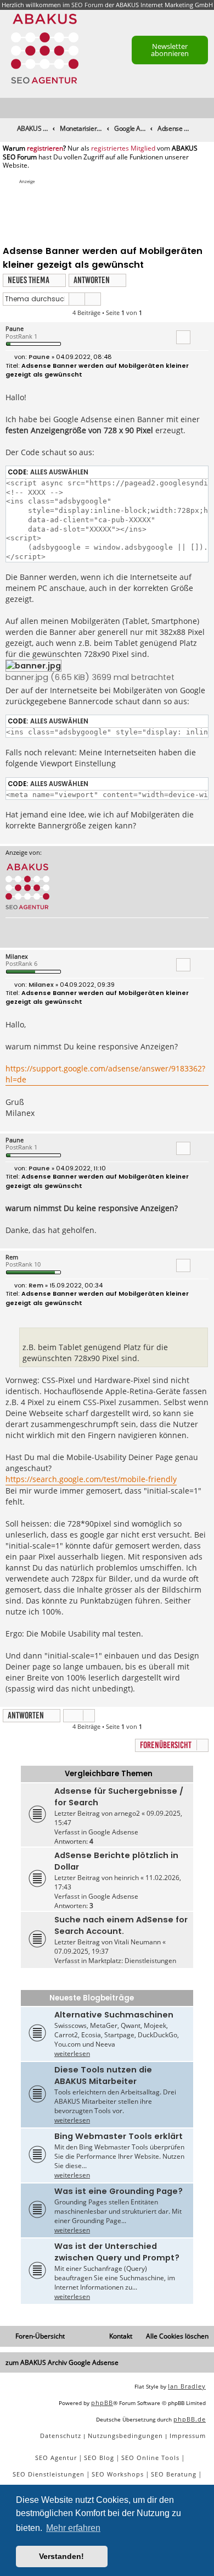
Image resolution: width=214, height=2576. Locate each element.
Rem (12, 1257)
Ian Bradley (187, 2386)
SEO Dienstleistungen (49, 2474)
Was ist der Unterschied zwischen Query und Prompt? (117, 2252)
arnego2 (127, 1813)
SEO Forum (87, 5)
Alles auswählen (59, 472)
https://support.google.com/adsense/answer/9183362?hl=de (105, 1074)
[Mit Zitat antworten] (183, 337)
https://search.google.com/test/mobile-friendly (91, 1479)
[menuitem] (206, 109)
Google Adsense (113, 1832)
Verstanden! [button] (61, 2556)
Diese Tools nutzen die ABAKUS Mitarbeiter (103, 2075)
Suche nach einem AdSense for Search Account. (121, 1925)
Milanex (17, 956)
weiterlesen (72, 2053)
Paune (15, 328)
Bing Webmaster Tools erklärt (119, 2136)
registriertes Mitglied (123, 148)
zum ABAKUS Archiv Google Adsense (62, 2362)
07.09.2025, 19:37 (81, 1951)
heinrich (126, 1878)
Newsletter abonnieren (170, 50)
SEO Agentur (56, 2458)
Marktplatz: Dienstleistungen (132, 1961)
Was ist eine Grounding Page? (119, 2191)
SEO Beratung (174, 2474)
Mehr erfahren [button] (73, 2528)
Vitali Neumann (137, 1942)
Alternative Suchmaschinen (114, 2015)
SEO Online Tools (150, 2458)
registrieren (45, 148)
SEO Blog (99, 2458)
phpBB (102, 2403)
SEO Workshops (118, 2474)
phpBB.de (190, 2419)
